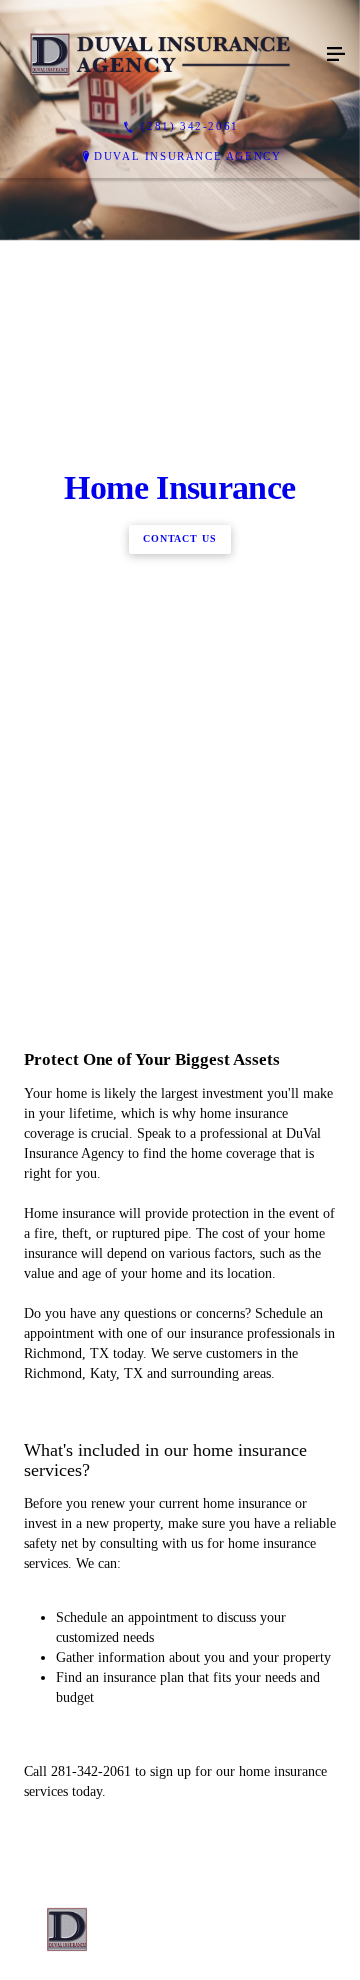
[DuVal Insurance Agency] (160, 54)
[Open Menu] (336, 55)
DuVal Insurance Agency (187, 156)
